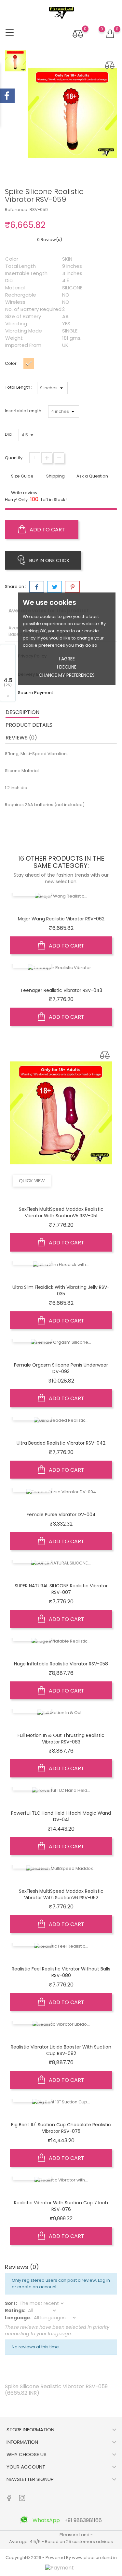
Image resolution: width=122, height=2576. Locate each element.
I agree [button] (67, 659)
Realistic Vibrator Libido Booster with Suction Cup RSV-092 (61, 2050)
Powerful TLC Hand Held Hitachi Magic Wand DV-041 (61, 1816)
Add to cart (47, 530)
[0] (110, 34)
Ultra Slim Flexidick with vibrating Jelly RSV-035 (61, 1290)
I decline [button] (67, 667)
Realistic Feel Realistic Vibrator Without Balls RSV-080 (61, 1972)
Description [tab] (22, 712)
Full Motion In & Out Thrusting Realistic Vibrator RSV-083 (61, 1739)
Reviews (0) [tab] (21, 738)
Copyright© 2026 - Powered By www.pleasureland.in (61, 2558)
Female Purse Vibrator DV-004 (61, 1515)
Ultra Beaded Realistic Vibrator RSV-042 (61, 1443)
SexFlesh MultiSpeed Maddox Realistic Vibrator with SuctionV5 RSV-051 (61, 1212)
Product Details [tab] (29, 725)
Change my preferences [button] (67, 675)
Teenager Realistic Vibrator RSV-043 (61, 990)
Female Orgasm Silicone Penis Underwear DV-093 (61, 1368)
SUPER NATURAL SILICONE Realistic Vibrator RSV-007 (61, 1589)
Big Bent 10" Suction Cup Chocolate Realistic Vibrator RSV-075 (61, 2128)
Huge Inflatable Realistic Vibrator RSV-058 (61, 1664)
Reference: (17, 210)
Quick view (32, 1181)
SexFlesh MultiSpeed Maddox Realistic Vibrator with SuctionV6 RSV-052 (61, 1894)
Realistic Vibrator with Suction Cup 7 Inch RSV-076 (61, 2206)
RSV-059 (39, 210)
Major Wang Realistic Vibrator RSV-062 (61, 919)
